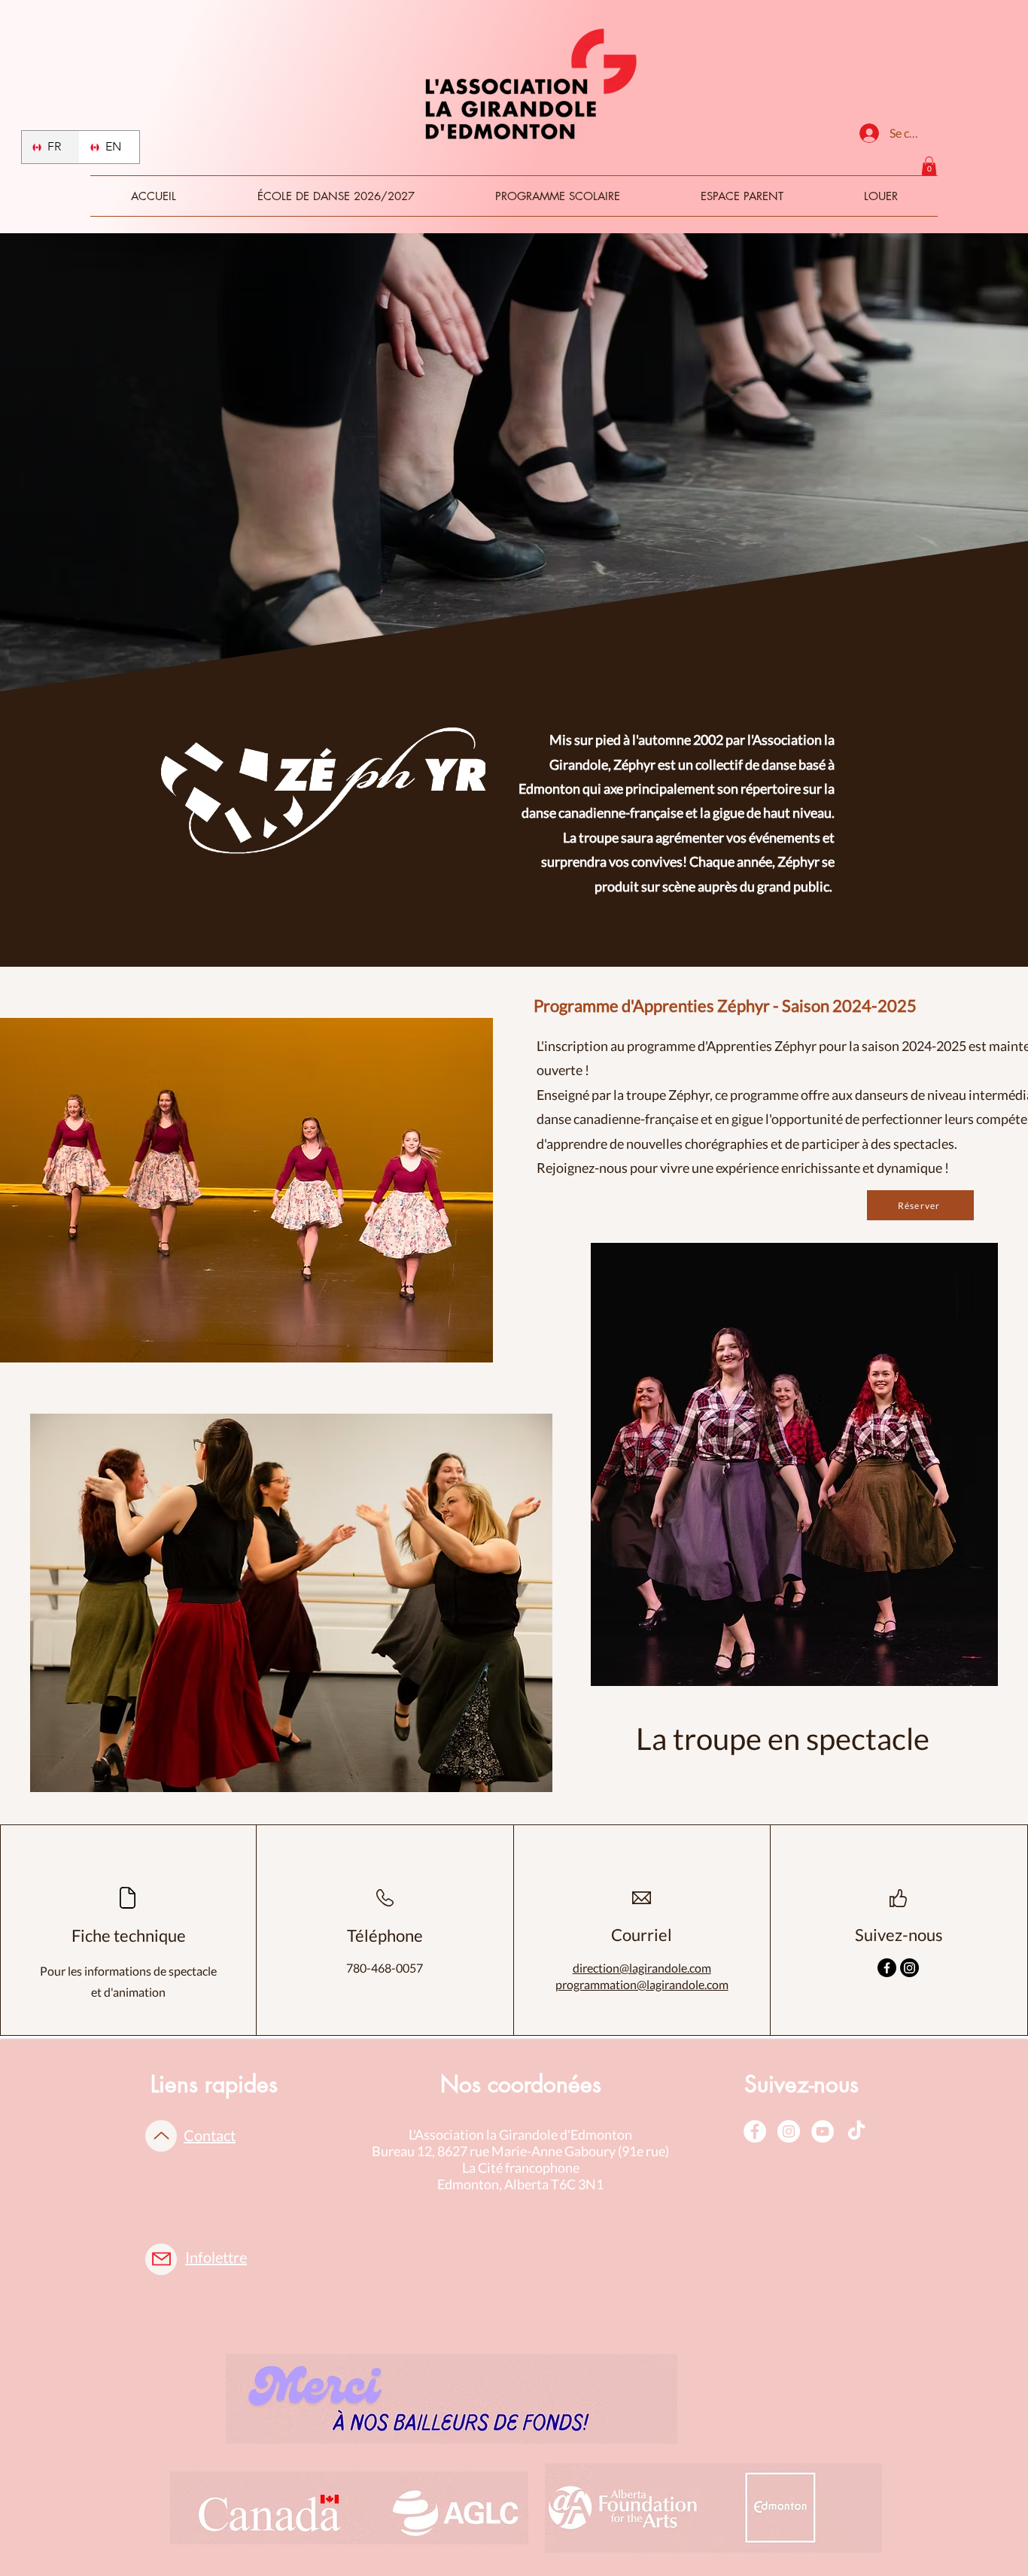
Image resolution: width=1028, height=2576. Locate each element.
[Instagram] (909, 1968)
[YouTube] (823, 2131)
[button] (929, 166)
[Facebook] (887, 1968)
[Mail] (161, 2259)
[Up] (161, 2136)
